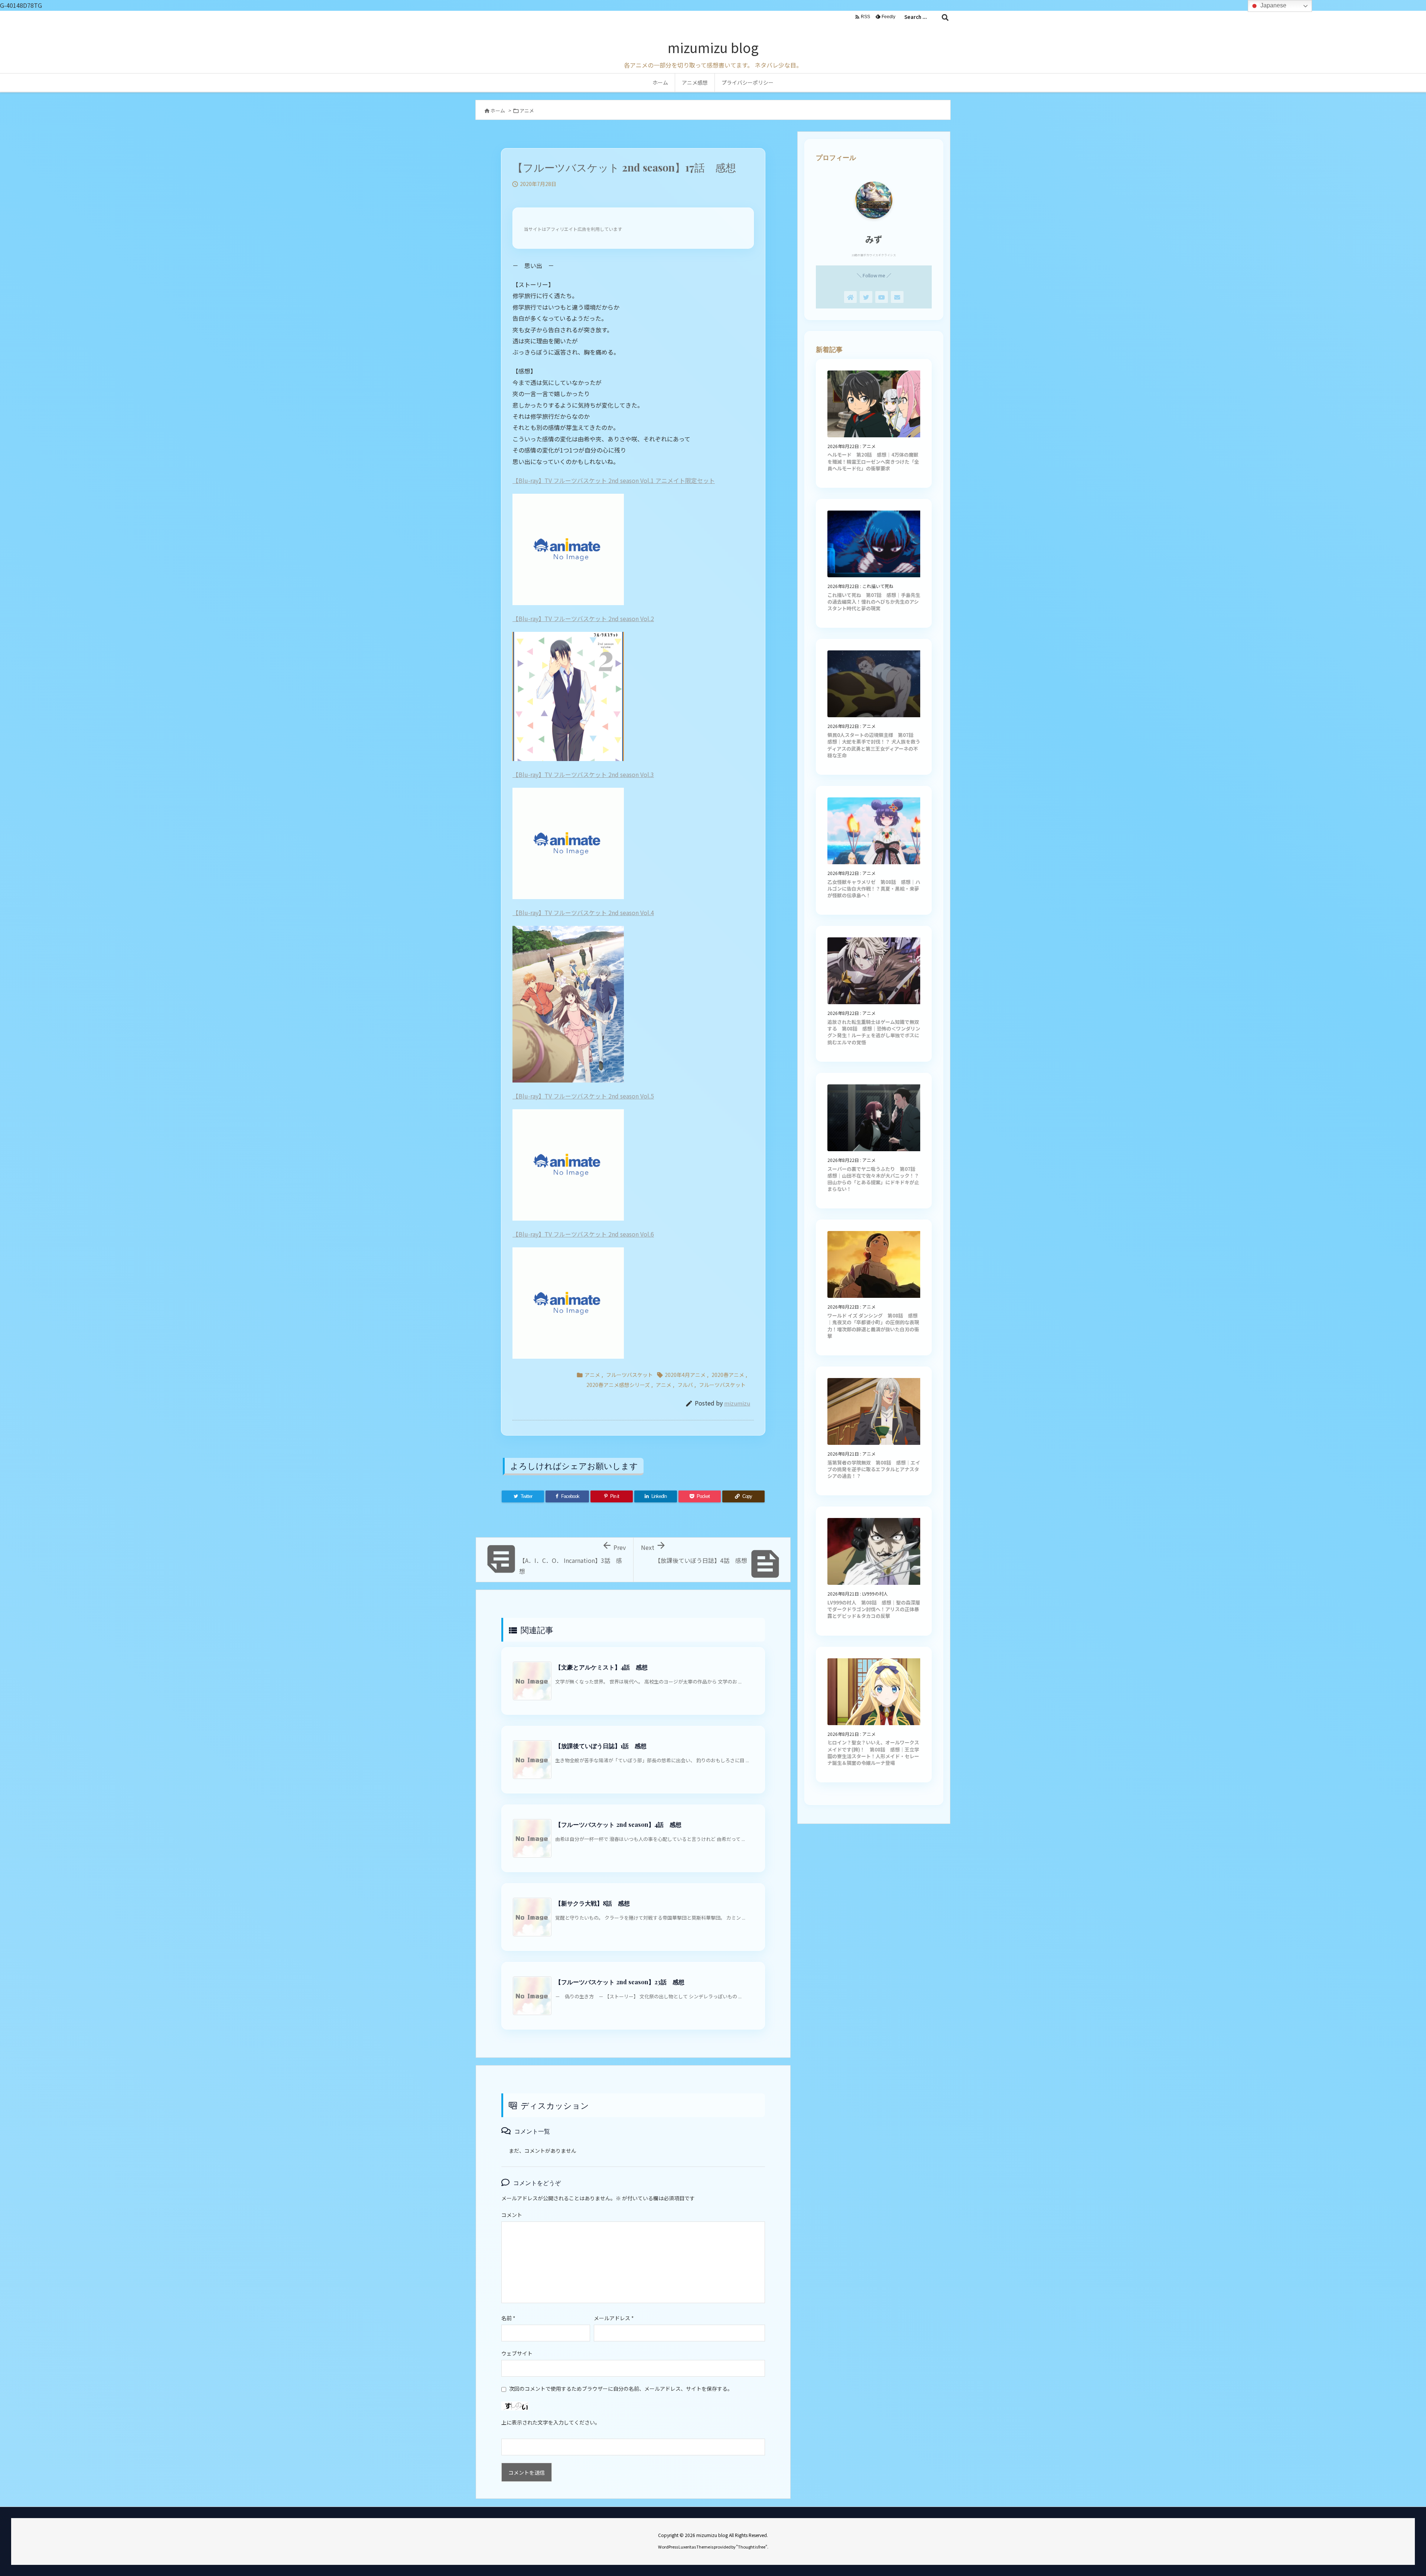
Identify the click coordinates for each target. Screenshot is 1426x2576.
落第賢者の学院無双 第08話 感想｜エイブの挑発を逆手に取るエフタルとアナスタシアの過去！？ (874, 1469)
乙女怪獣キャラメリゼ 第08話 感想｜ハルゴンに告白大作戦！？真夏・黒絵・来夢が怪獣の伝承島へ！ (874, 889)
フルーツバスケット (629, 1375)
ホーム (498, 110)
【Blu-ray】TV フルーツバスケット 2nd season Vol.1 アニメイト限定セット (614, 480)
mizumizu (737, 1403)
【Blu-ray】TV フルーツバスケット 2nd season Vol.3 (583, 774)
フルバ (685, 1385)
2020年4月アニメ (685, 1375)
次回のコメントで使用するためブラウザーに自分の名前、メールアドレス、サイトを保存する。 (621, 2389)
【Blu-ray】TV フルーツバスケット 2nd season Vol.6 (583, 1234)
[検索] (945, 17)
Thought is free (752, 2547)
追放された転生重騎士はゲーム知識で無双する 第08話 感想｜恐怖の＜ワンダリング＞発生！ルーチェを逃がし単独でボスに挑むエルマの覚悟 (874, 1032)
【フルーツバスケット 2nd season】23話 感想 (620, 1982)
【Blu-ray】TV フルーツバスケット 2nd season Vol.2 (583, 618)
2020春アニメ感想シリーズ (618, 1385)
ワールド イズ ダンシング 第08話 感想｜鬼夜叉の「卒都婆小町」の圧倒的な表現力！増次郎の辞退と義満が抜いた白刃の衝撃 (873, 1326)
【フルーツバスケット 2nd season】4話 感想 (618, 1824)
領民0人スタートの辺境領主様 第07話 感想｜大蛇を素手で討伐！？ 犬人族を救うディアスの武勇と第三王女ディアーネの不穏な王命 (874, 745)
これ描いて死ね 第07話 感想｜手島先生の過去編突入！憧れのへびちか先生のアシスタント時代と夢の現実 (874, 602)
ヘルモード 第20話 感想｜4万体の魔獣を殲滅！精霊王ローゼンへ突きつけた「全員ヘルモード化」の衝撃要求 (873, 461)
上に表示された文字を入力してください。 (551, 2422)
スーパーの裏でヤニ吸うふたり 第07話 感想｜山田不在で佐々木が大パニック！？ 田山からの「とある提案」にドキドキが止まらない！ (874, 1179)
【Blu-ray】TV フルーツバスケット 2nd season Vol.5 (583, 1096)
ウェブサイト (517, 2353)
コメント (512, 2215)
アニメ (527, 110)
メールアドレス (614, 2318)
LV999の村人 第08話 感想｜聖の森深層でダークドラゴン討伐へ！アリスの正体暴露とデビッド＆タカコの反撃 (874, 1609)
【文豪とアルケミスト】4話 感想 (601, 1667)
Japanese (1273, 5)
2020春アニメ (728, 1375)
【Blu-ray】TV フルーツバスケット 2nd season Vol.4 (583, 912)
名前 (508, 2318)
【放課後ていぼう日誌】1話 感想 (601, 1746)
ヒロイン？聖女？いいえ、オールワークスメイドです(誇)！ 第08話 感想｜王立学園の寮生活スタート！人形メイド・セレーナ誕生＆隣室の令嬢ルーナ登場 (873, 1753)
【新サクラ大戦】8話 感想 (592, 1903)
